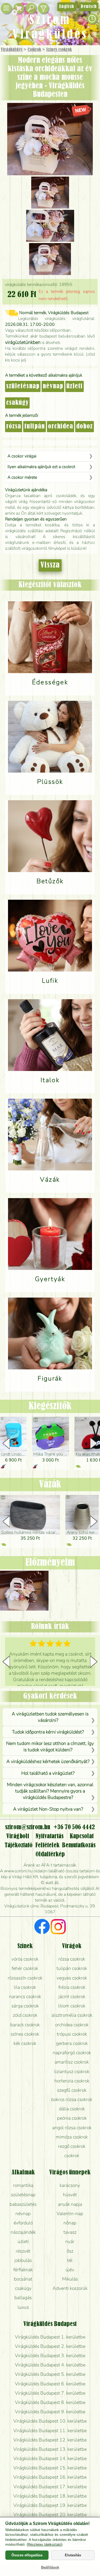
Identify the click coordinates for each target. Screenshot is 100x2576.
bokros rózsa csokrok (72, 2099)
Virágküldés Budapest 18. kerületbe (50, 2496)
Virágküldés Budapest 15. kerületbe (50, 2468)
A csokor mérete (22, 477)
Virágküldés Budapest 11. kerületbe (50, 2431)
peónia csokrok (72, 2118)
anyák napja (70, 2204)
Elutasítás (73, 2555)
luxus (23, 2307)
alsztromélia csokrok (72, 2015)
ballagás (23, 2298)
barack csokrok (25, 2025)
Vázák (50, 1485)
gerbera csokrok (72, 2043)
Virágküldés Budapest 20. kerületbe (50, 2515)
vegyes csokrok (72, 1978)
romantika (23, 2185)
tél (70, 2260)
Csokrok (34, 50)
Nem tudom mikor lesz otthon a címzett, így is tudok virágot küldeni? (50, 1746)
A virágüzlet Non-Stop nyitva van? (48, 1809)
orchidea (61, 427)
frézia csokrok (72, 1987)
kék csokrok (25, 2043)
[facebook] (42, 1927)
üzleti (75, 386)
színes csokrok (25, 2034)
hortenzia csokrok (72, 2081)
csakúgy (17, 403)
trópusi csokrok (72, 2034)
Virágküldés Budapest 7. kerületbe (50, 2393)
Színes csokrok (59, 50)
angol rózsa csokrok (72, 2128)
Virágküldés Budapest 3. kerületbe (50, 2356)
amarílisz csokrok (72, 2062)
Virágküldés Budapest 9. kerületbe (50, 2412)
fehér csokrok (25, 1968)
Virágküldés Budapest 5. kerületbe (50, 2374)
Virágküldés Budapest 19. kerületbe (50, 2505)
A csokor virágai (22, 456)
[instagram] (58, 1927)
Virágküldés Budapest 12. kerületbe (50, 2440)
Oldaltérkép (50, 1854)
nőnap (70, 2223)
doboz (85, 427)
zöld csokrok (25, 2015)
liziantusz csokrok (72, 2071)
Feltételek (47, 1845)
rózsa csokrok (72, 1959)
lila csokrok (25, 1987)
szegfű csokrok (72, 2090)
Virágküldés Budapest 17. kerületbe (50, 2487)
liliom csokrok (72, 2006)
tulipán (35, 427)
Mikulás (70, 2279)
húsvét (70, 2195)
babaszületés (23, 2204)
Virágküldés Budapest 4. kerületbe (50, 2365)
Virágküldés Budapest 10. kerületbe (50, 2421)
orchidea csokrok (72, 2025)
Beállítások (50, 2567)
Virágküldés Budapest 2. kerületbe (50, 2346)
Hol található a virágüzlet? (48, 1773)
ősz (70, 2251)
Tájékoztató (19, 1845)
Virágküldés (12, 50)
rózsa (14, 427)
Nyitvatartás (49, 1836)
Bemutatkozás (79, 1845)
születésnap (23, 386)
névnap (53, 386)
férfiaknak (23, 2270)
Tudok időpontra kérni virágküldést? (48, 1732)
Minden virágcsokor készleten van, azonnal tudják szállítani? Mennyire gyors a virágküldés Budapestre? (50, 1791)
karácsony (70, 2185)
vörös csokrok (25, 1959)
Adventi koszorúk (70, 2288)
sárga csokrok (25, 2006)
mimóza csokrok (72, 2137)
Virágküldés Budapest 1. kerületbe (50, 2337)
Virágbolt (18, 1836)
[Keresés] (31, 8)
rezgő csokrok (72, 2146)
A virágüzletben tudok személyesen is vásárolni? (50, 1717)
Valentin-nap (70, 2214)
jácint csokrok (72, 1996)
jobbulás (23, 2260)
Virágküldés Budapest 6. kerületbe (50, 2384)
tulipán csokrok (72, 1968)
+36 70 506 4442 (74, 1827)
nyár (70, 2241)
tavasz (70, 2232)
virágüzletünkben (23, 342)
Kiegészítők (50, 1406)
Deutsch (89, 7)
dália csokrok (72, 2109)
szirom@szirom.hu (28, 1827)
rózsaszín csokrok (25, 1978)
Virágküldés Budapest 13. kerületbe (50, 2449)
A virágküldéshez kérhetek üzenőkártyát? (48, 1761)
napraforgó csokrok (72, 2053)
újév (70, 2270)
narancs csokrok (25, 1996)
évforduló (23, 2223)
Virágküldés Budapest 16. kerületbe (50, 2477)
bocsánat (23, 2279)
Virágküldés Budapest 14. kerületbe (50, 2458)
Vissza (50, 565)
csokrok (72, 2156)
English (67, 7)
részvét (23, 2251)
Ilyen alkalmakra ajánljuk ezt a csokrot (41, 467)
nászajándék (23, 2232)
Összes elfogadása (27, 2555)
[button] (94, 1443)
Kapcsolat (82, 1836)
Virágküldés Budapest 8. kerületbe (50, 2402)
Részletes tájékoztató (45, 2544)
